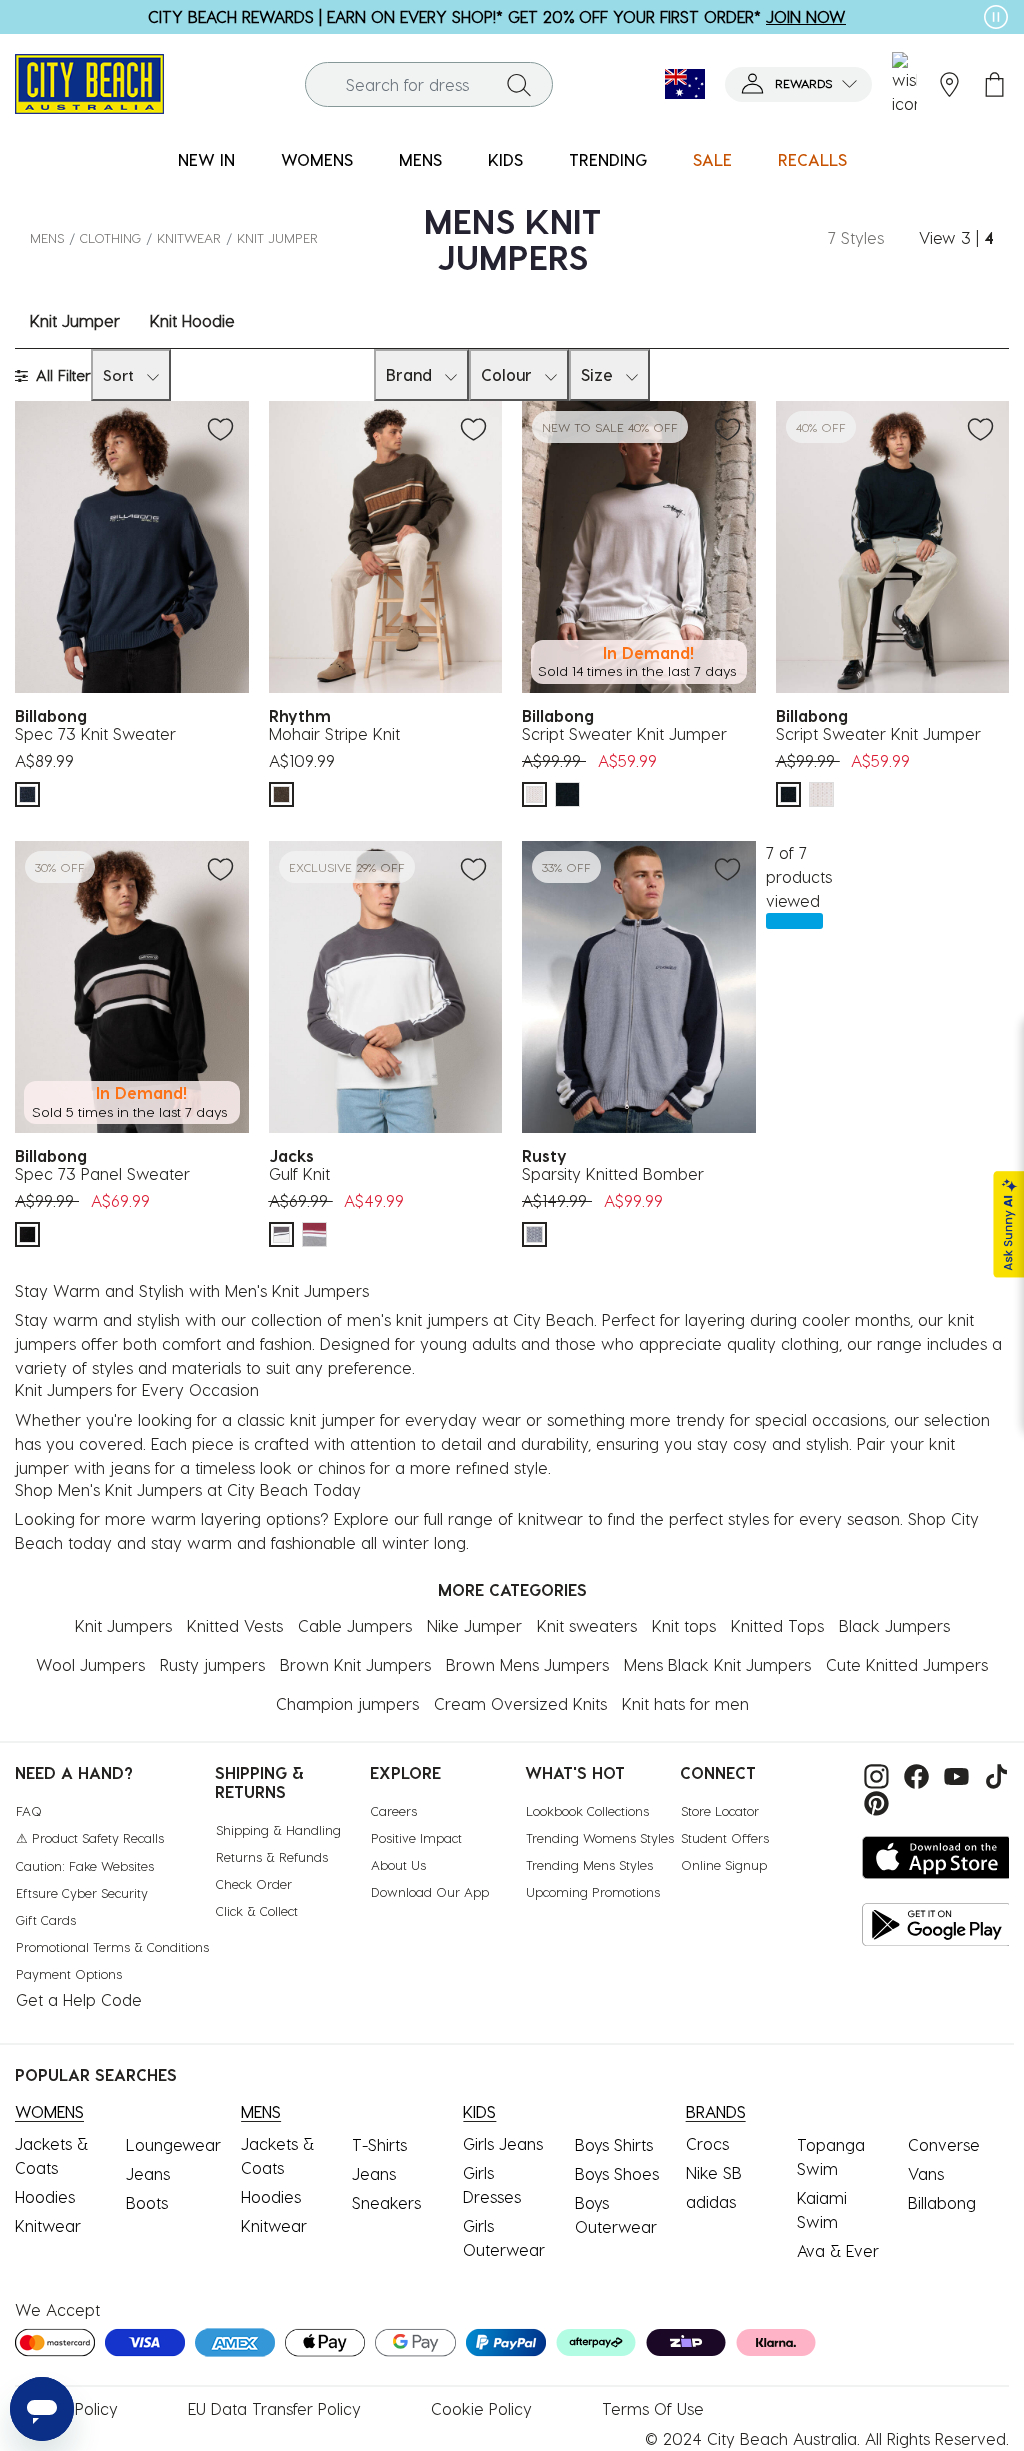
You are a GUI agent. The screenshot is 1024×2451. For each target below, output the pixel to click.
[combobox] (429, 84)
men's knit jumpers (417, 1319)
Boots (147, 2202)
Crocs (707, 2143)
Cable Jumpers (355, 1625)
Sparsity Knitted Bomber (613, 1173)
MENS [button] (420, 159)
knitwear (550, 1518)
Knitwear (189, 237)
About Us (398, 1864)
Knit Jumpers (123, 1625)
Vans (926, 2173)
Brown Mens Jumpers (527, 1664)
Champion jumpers (347, 1703)
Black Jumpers (894, 1625)
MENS (47, 237)
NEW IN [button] (206, 159)
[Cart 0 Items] (994, 84)
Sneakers (386, 2202)
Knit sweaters (587, 1625)
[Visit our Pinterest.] (871, 1800)
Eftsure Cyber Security (82, 1892)
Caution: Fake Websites (85, 1865)
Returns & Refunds (272, 1856)
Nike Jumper (474, 1625)
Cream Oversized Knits (520, 1703)
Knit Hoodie (192, 320)
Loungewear (173, 2144)
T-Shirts (379, 2144)
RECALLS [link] (812, 159)
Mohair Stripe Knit (334, 733)
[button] (798, 84)
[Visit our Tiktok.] (991, 1774)
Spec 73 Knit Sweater (95, 733)
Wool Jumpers (90, 1664)
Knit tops (684, 1625)
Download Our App (430, 1891)
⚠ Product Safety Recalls (90, 1837)
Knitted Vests (235, 1625)
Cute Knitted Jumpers (907, 1664)
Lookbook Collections (587, 1810)
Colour (506, 374)
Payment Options (69, 1973)
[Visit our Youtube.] (954, 1774)
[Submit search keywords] (519, 84)
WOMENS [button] (317, 159)
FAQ (29, 1810)
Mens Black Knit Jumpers (717, 1664)
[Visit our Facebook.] (914, 1774)
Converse (944, 2144)
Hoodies (45, 2196)
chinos (341, 1467)
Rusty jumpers (212, 1664)
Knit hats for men (685, 1703)
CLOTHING (110, 237)
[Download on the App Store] (937, 1857)
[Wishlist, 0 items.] (904, 84)
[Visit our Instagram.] (874, 1774)
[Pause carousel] (996, 17)
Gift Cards (46, 1919)
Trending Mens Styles (589, 1864)
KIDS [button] (505, 159)
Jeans (148, 2173)
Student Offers (725, 1837)
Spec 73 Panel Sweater (102, 1173)
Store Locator (720, 1810)
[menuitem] (206, 160)
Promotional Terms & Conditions (112, 1946)
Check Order (254, 1883)
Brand (409, 374)
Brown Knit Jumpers (355, 1664)
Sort (118, 375)
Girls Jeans (503, 2143)
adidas (711, 2201)
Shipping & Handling (278, 1829)
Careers (394, 1810)
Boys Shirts (614, 2144)
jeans (130, 1467)
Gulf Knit (299, 1173)
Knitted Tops (777, 1625)
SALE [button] (712, 159)
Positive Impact (416, 1837)
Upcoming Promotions (593, 1891)
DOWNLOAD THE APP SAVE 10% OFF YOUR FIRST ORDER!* (497, 16)
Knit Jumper (75, 320)
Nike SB (714, 2172)
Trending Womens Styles (600, 1837)
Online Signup (724, 1864)
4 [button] (989, 237)
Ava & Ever (838, 2250)
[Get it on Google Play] (937, 1924)
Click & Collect (257, 1910)
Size (597, 374)
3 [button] (966, 237)
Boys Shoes (617, 2173)
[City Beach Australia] (89, 81)
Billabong (942, 2202)
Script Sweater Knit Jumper (624, 733)
